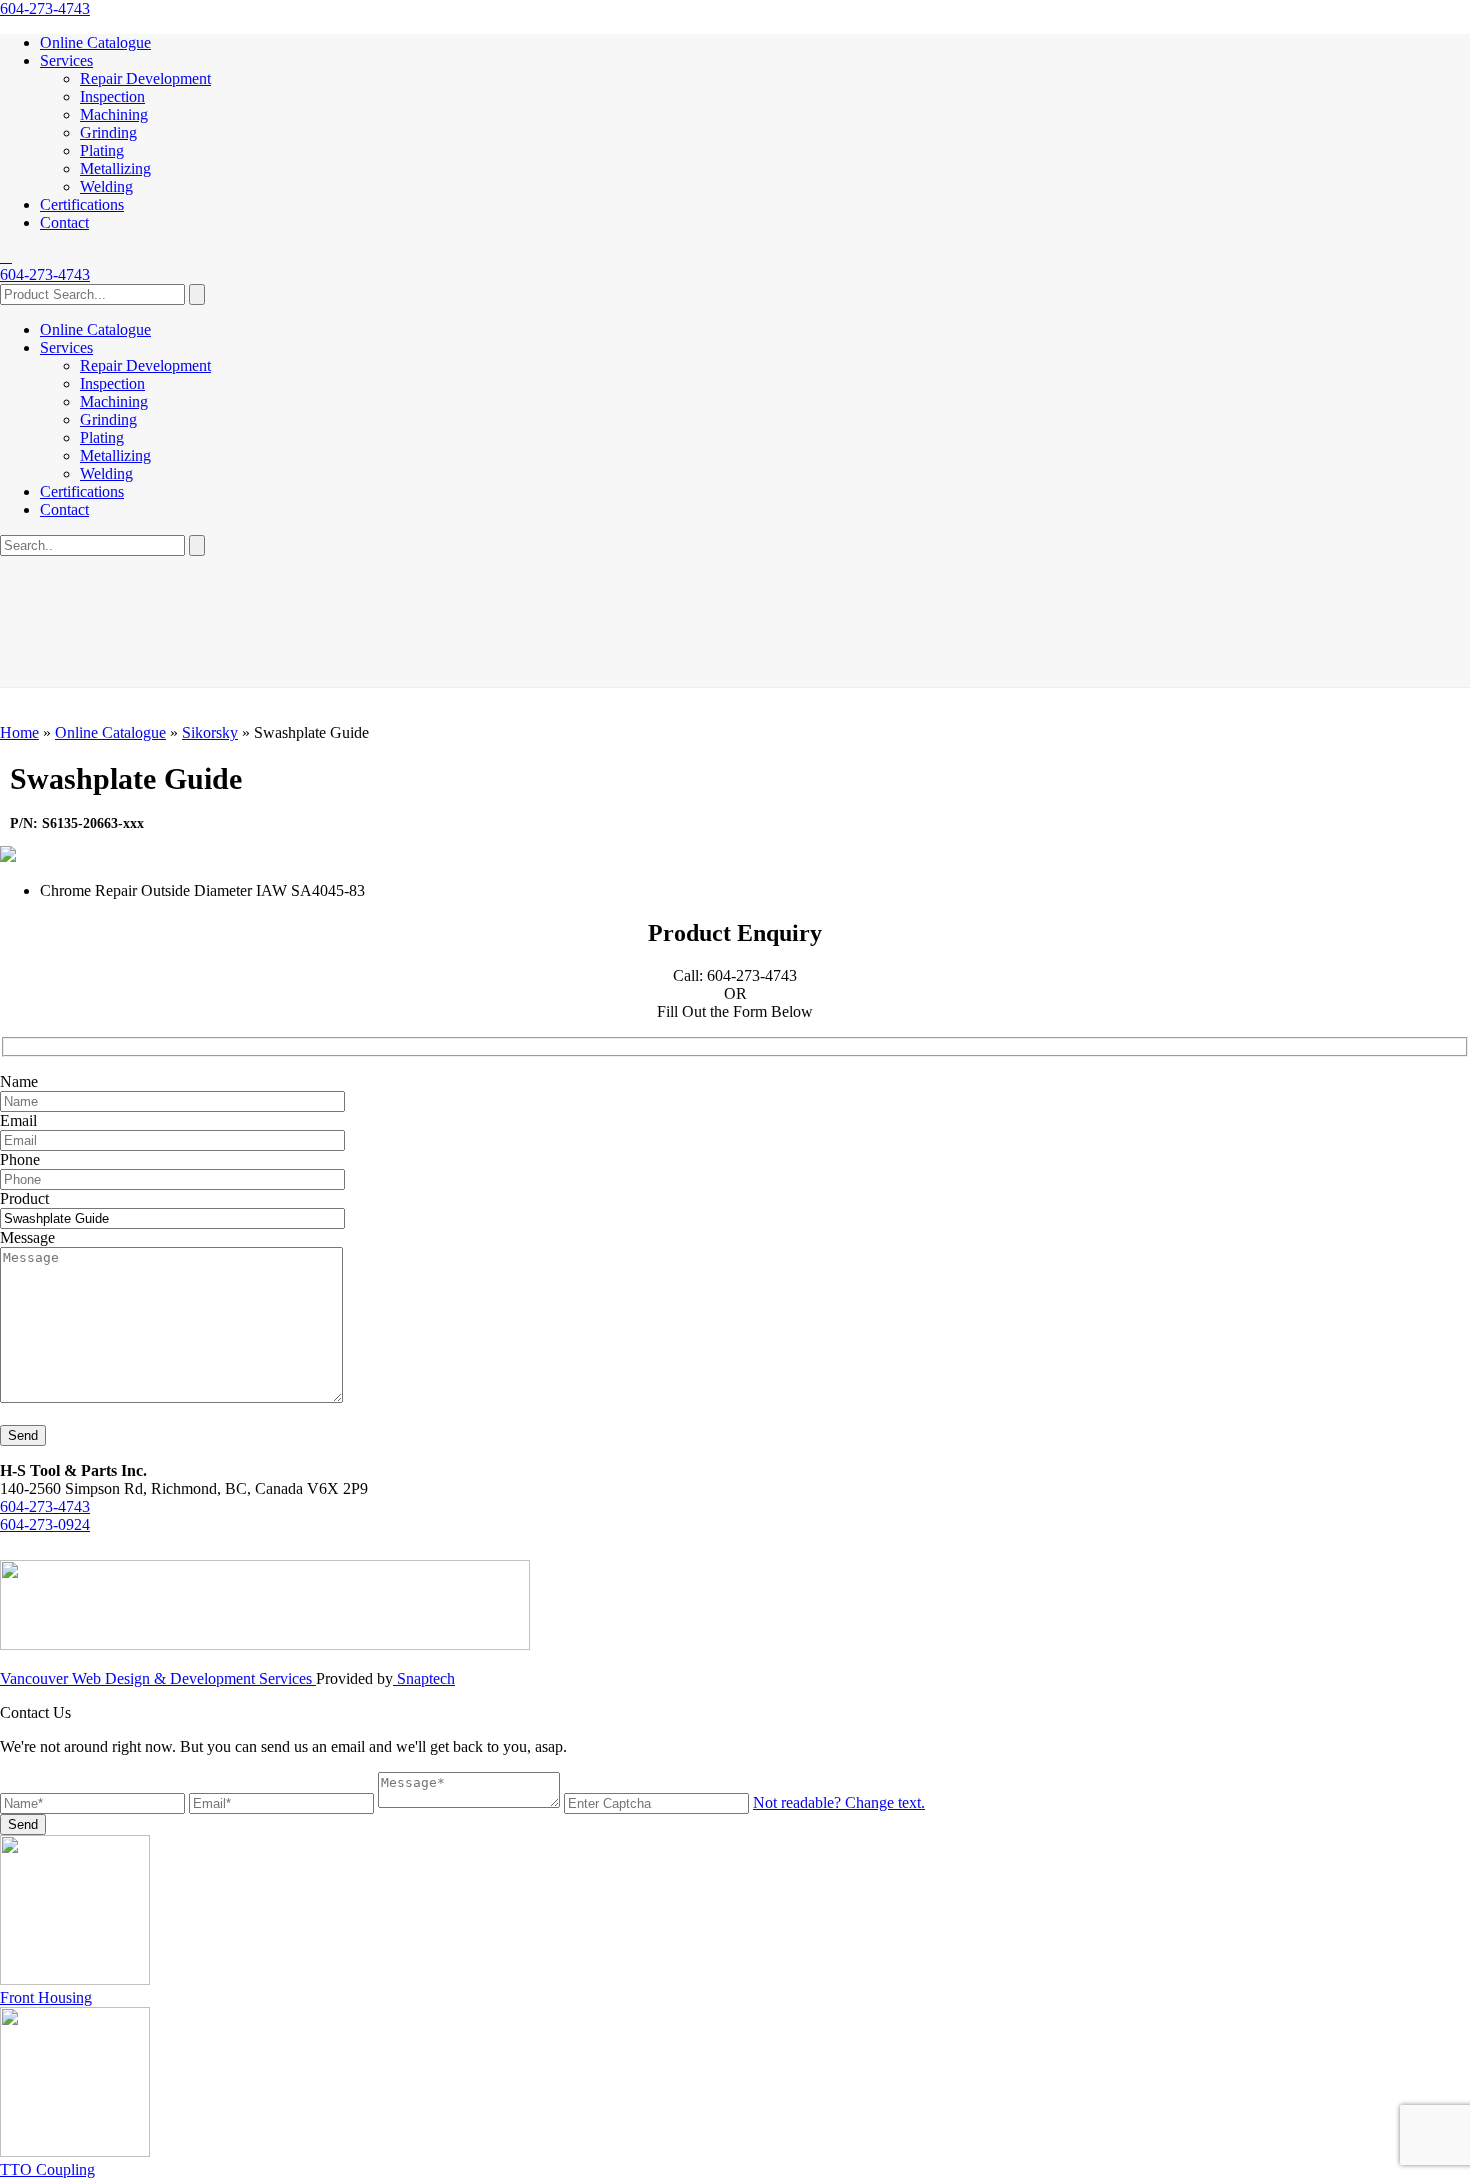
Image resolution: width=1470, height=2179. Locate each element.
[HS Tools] (6, 256)
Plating (102, 150)
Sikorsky (210, 732)
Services (66, 60)
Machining (114, 114)
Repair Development (145, 78)
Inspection (112, 96)
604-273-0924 (45, 1524)
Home (19, 732)
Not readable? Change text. (839, 1802)
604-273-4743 (45, 8)
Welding (106, 186)
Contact (64, 222)
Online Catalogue (95, 42)
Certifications (82, 204)
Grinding (108, 132)
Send (23, 1435)
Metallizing (115, 168)
